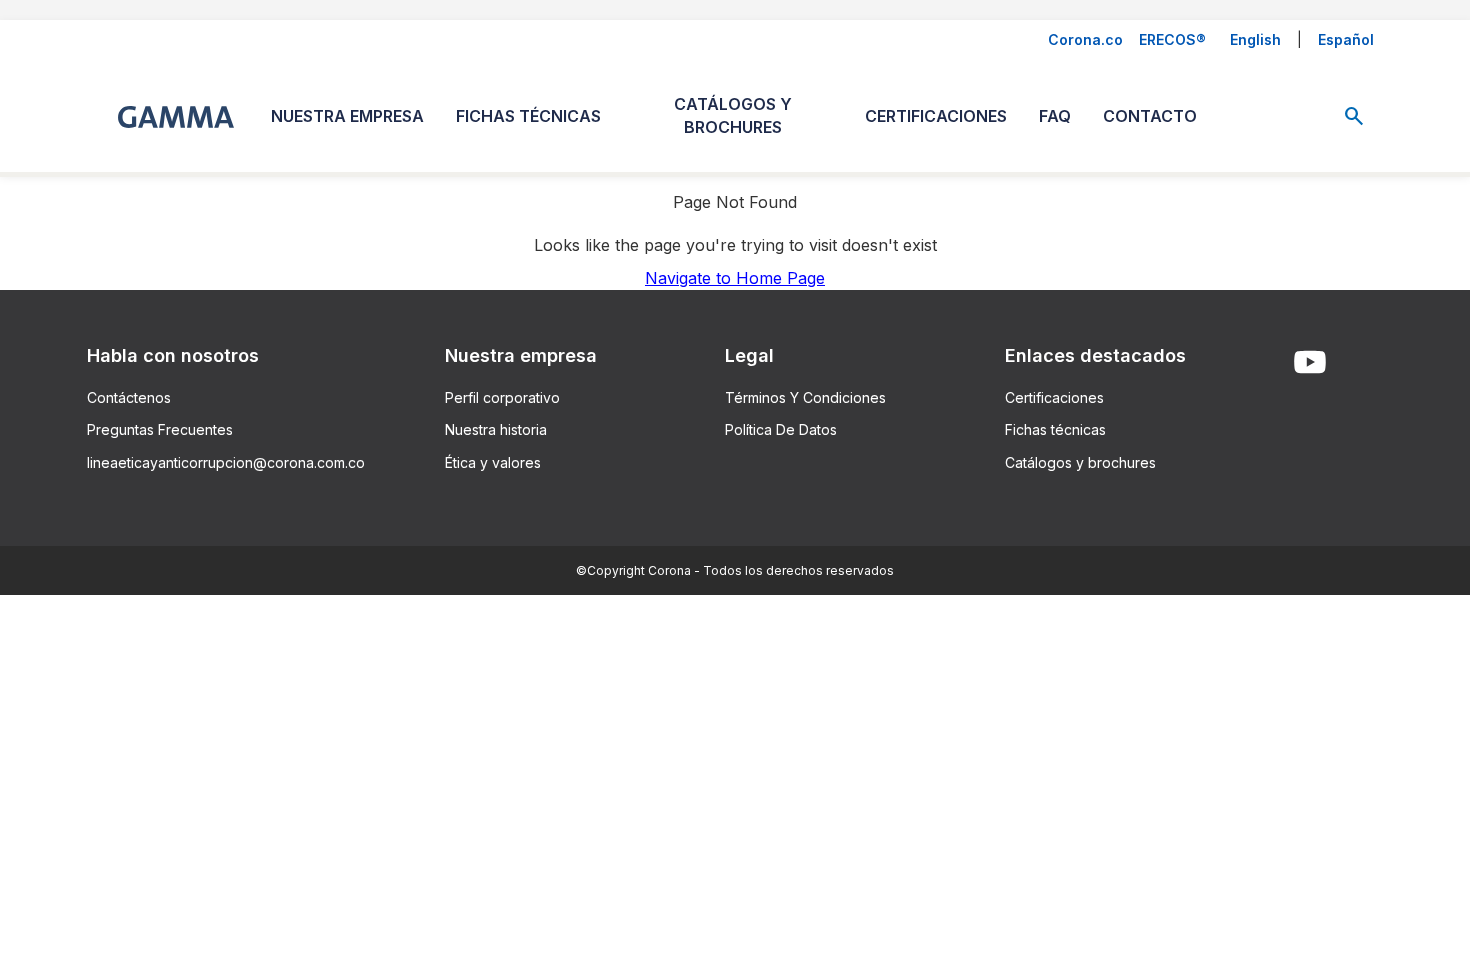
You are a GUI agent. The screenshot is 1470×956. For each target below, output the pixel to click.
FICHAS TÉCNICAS (528, 116)
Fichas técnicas (1055, 429)
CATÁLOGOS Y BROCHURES (733, 115)
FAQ (1055, 116)
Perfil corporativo (502, 397)
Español (1346, 39)
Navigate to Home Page (735, 278)
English (1255, 39)
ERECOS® (1172, 39)
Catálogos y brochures (1080, 462)
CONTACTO (1150, 116)
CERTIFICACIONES (936, 116)
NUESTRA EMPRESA (347, 116)
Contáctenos (129, 397)
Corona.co (1085, 39)
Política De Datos (781, 429)
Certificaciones (1054, 397)
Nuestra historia (496, 429)
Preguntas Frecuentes (160, 429)
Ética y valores (493, 462)
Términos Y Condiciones (805, 397)
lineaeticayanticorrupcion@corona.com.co (226, 462)
